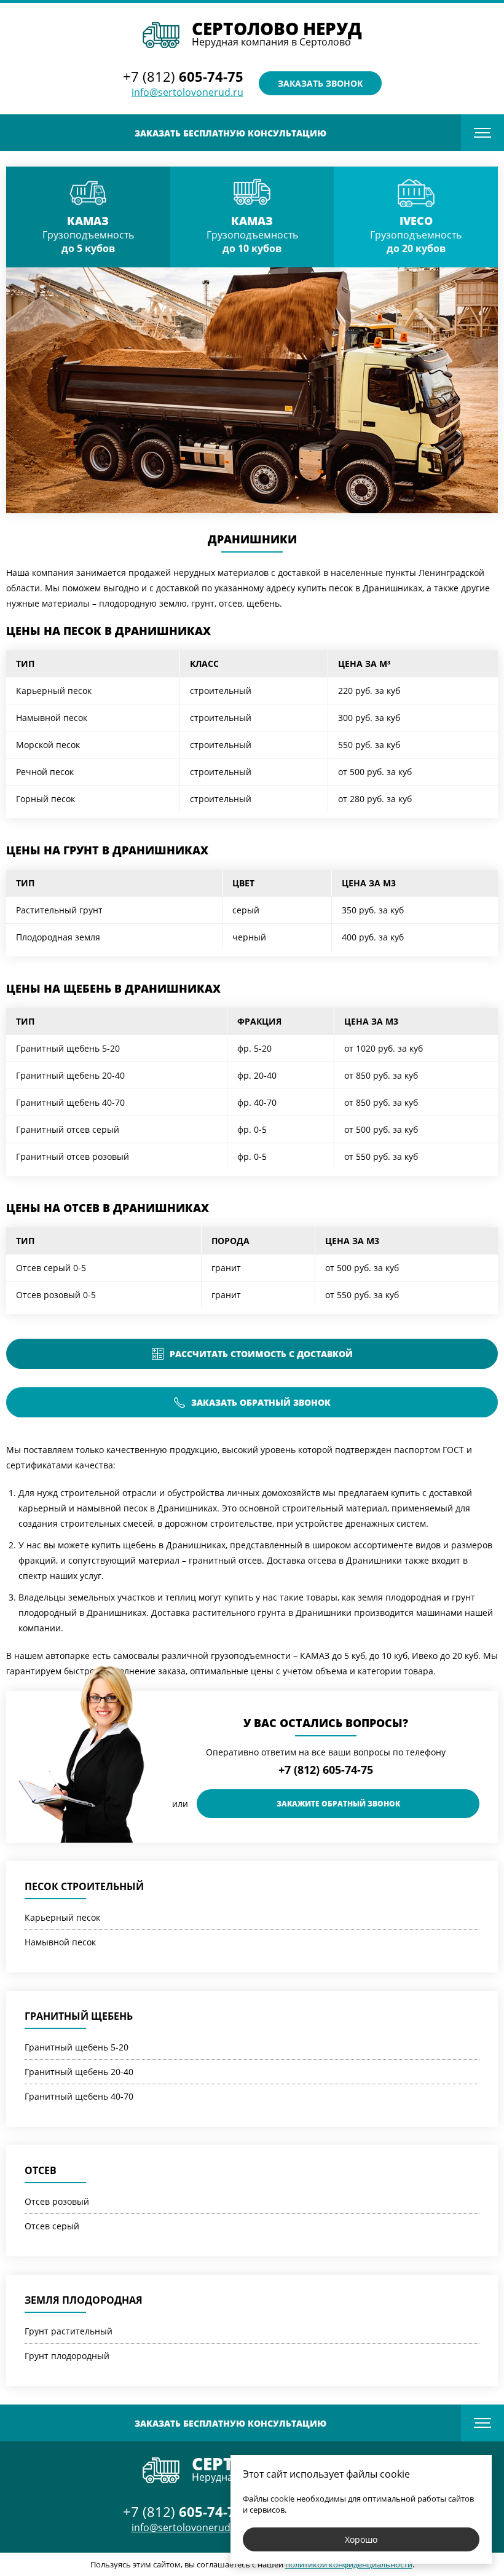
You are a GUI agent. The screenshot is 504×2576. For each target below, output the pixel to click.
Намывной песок (60, 1942)
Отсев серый (52, 2226)
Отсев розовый (57, 2201)
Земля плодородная (84, 2300)
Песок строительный (84, 1886)
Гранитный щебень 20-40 (79, 2072)
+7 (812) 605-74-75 (326, 1770)
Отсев (41, 2170)
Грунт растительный (69, 2331)
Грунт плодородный (67, 2356)
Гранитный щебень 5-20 (77, 2047)
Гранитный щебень (79, 2016)
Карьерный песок (62, 1917)
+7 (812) (183, 76)
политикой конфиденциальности (349, 2564)
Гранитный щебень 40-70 (79, 2096)
